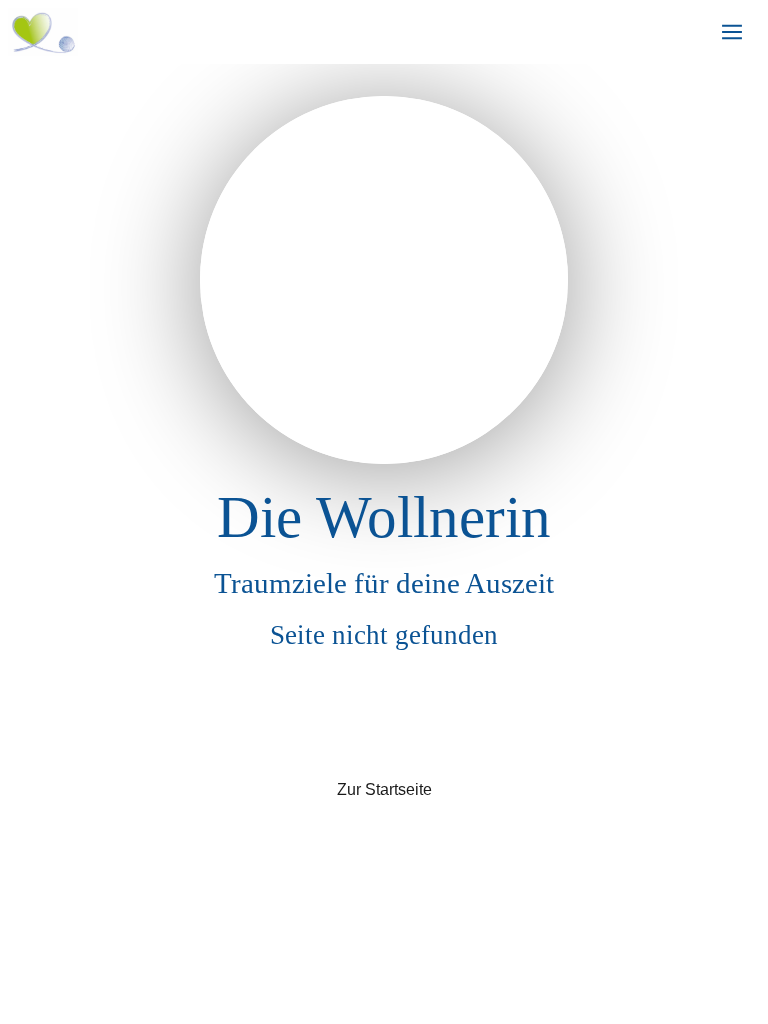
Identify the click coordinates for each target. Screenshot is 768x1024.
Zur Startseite (384, 789)
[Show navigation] (732, 32)
